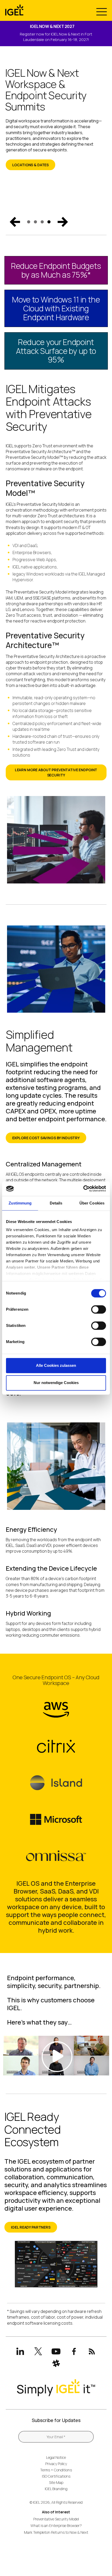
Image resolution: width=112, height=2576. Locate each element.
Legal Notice (56, 2457)
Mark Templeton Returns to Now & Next (56, 2532)
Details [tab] (56, 1203)
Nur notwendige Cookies (56, 1383)
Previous (15, 222)
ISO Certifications (56, 2476)
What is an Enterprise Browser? (56, 2525)
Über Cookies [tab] (92, 1203)
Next (63, 222)
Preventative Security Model (56, 2519)
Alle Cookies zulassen (56, 1365)
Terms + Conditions (56, 2470)
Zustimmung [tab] (20, 1203)
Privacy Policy (56, 2464)
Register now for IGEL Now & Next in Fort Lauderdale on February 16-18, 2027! (56, 37)
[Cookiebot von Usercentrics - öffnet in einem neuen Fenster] (83, 1189)
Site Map (56, 2482)
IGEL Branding (56, 2489)
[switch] (99, 1309)
